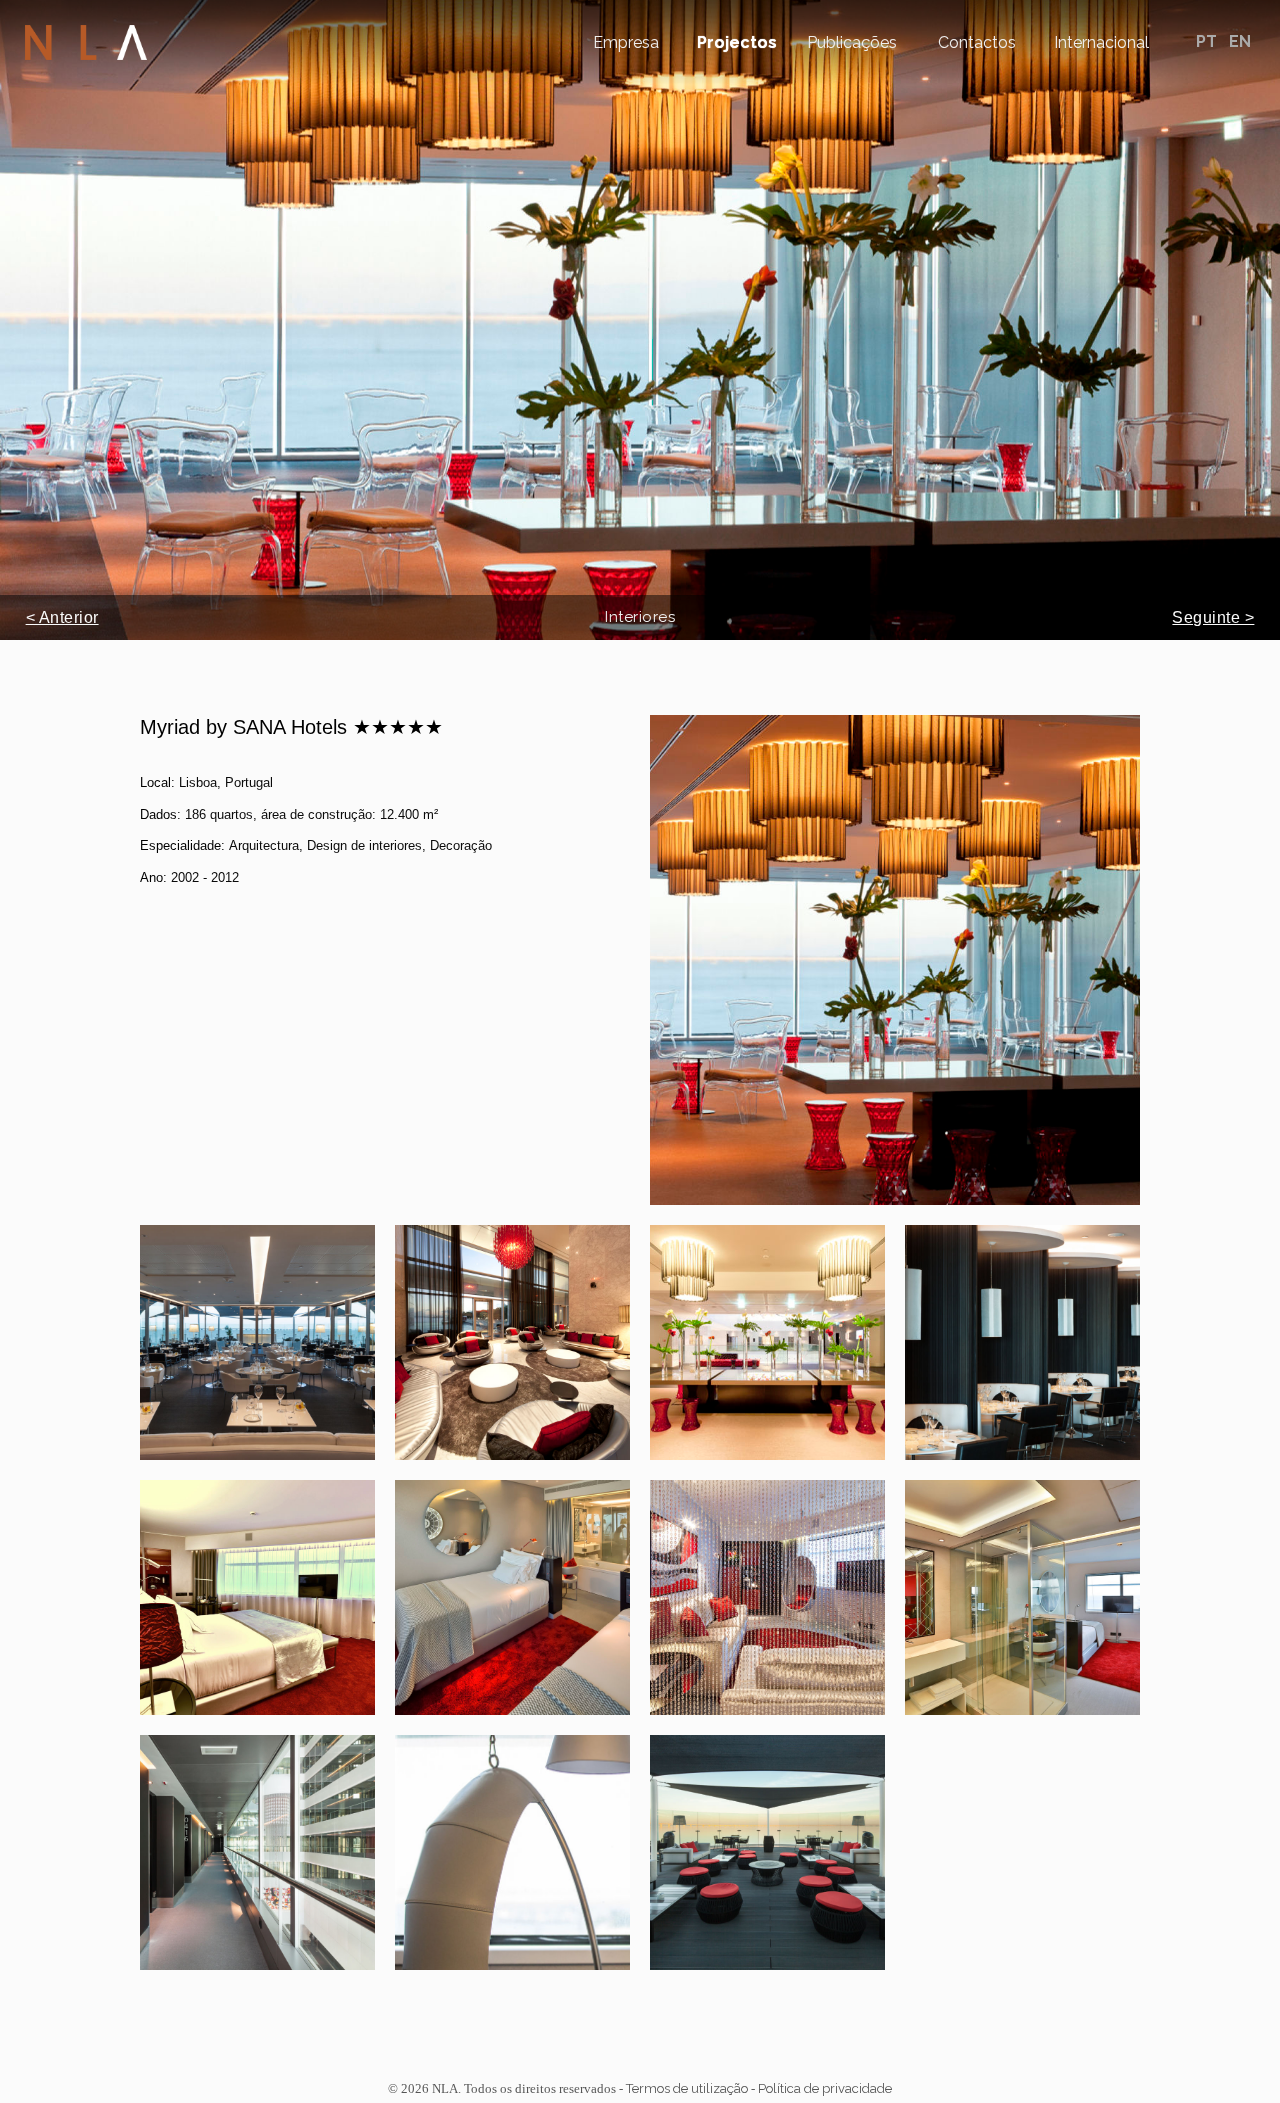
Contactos (977, 42)
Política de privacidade (825, 2088)
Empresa (626, 42)
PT (1208, 41)
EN (1240, 41)
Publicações (852, 42)
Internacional (1101, 42)
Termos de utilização (687, 2088)
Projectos (737, 42)
